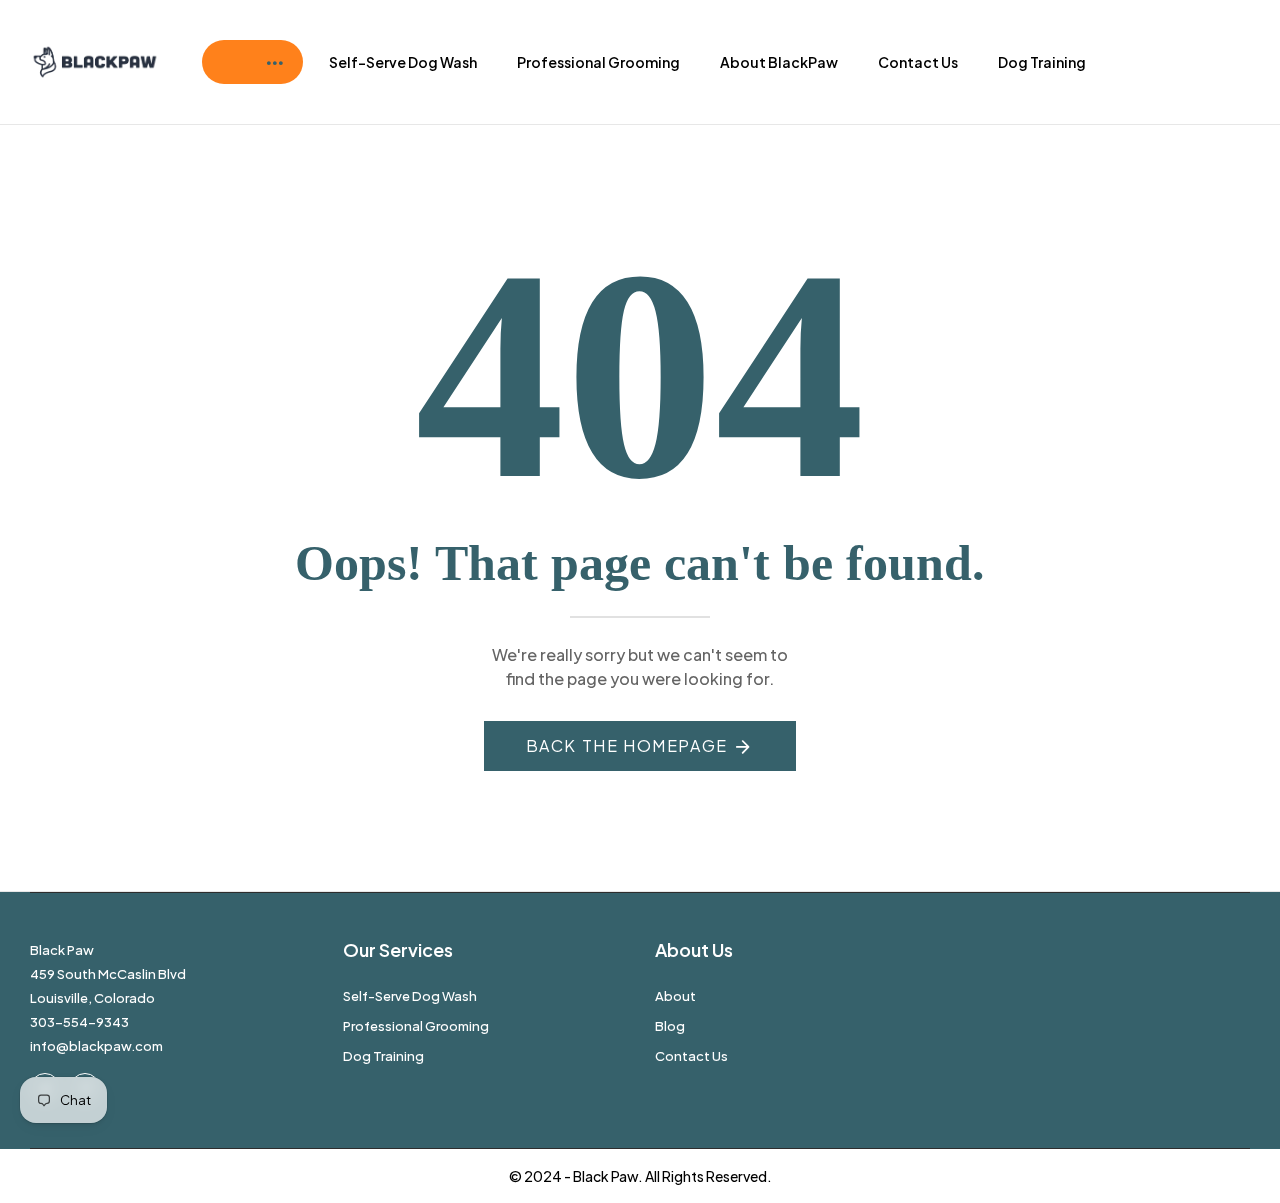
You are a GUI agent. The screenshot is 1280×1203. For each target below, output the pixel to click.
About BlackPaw (779, 62)
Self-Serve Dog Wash (403, 62)
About (675, 996)
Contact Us (918, 62)
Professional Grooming (598, 62)
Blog (670, 1026)
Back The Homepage (627, 745)
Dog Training (1042, 62)
